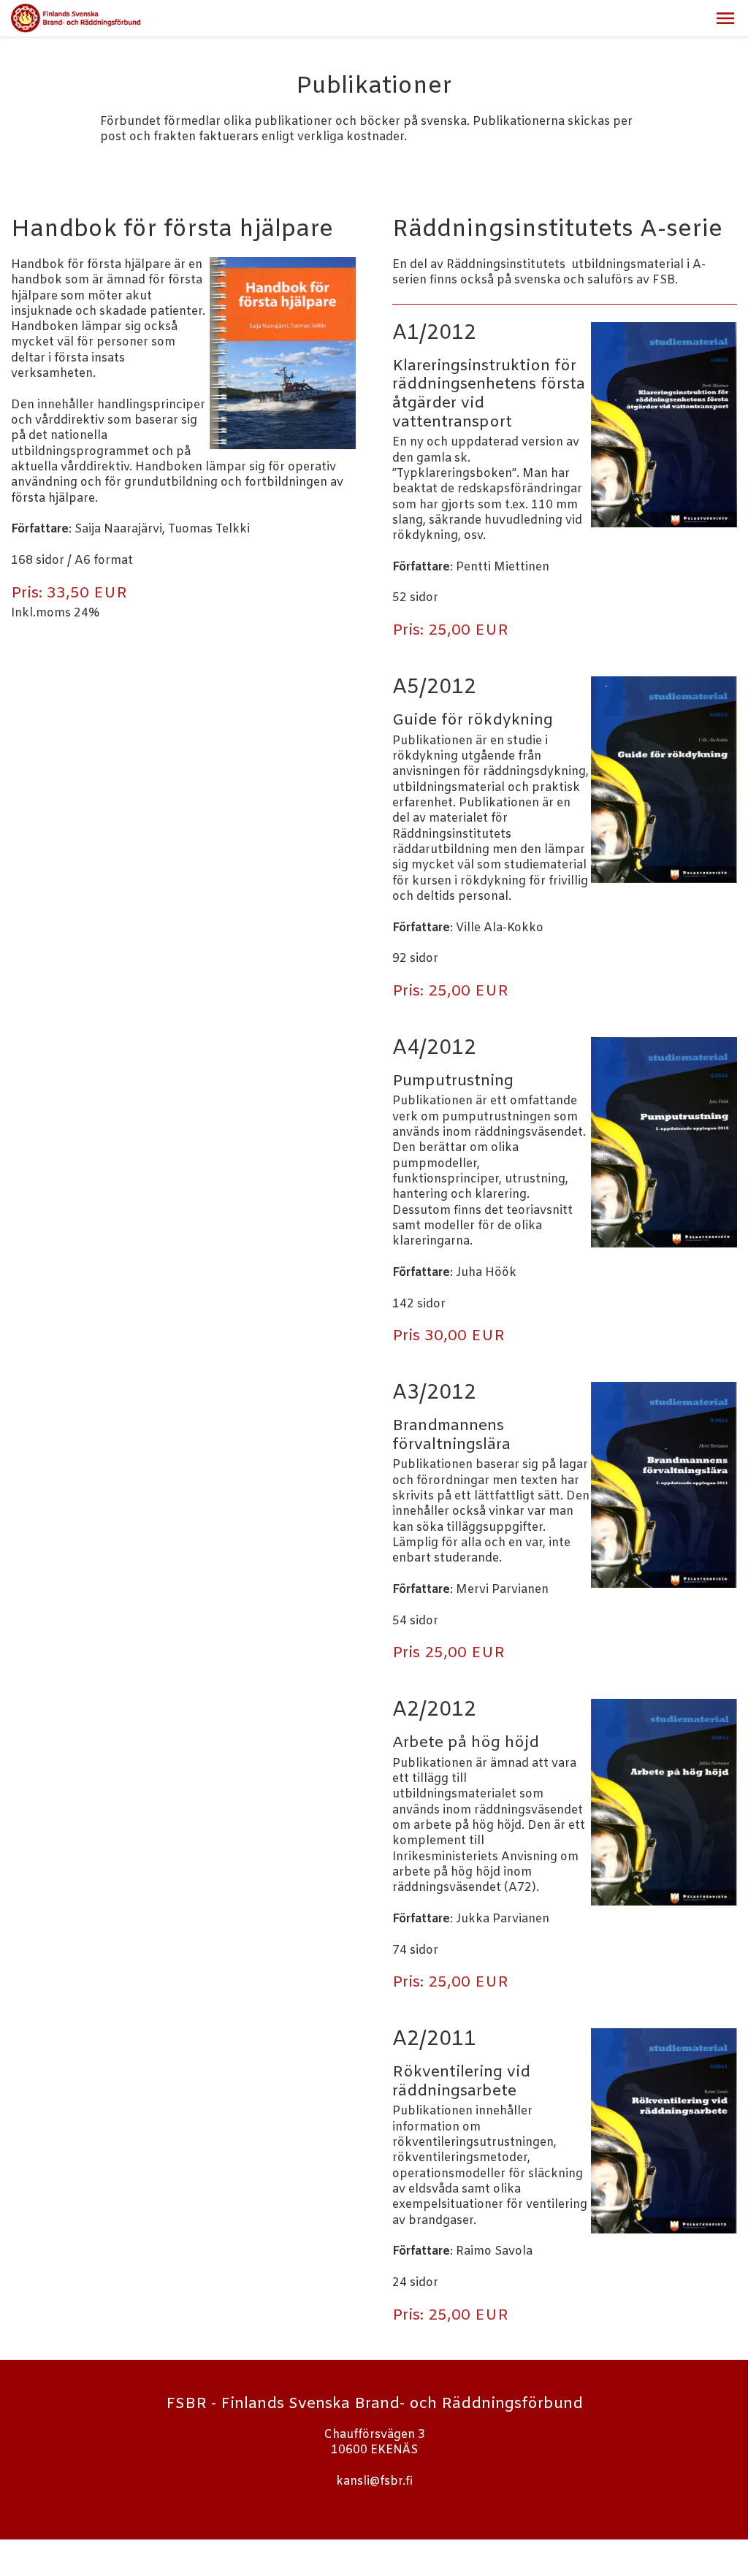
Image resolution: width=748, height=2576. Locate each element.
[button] (725, 18)
